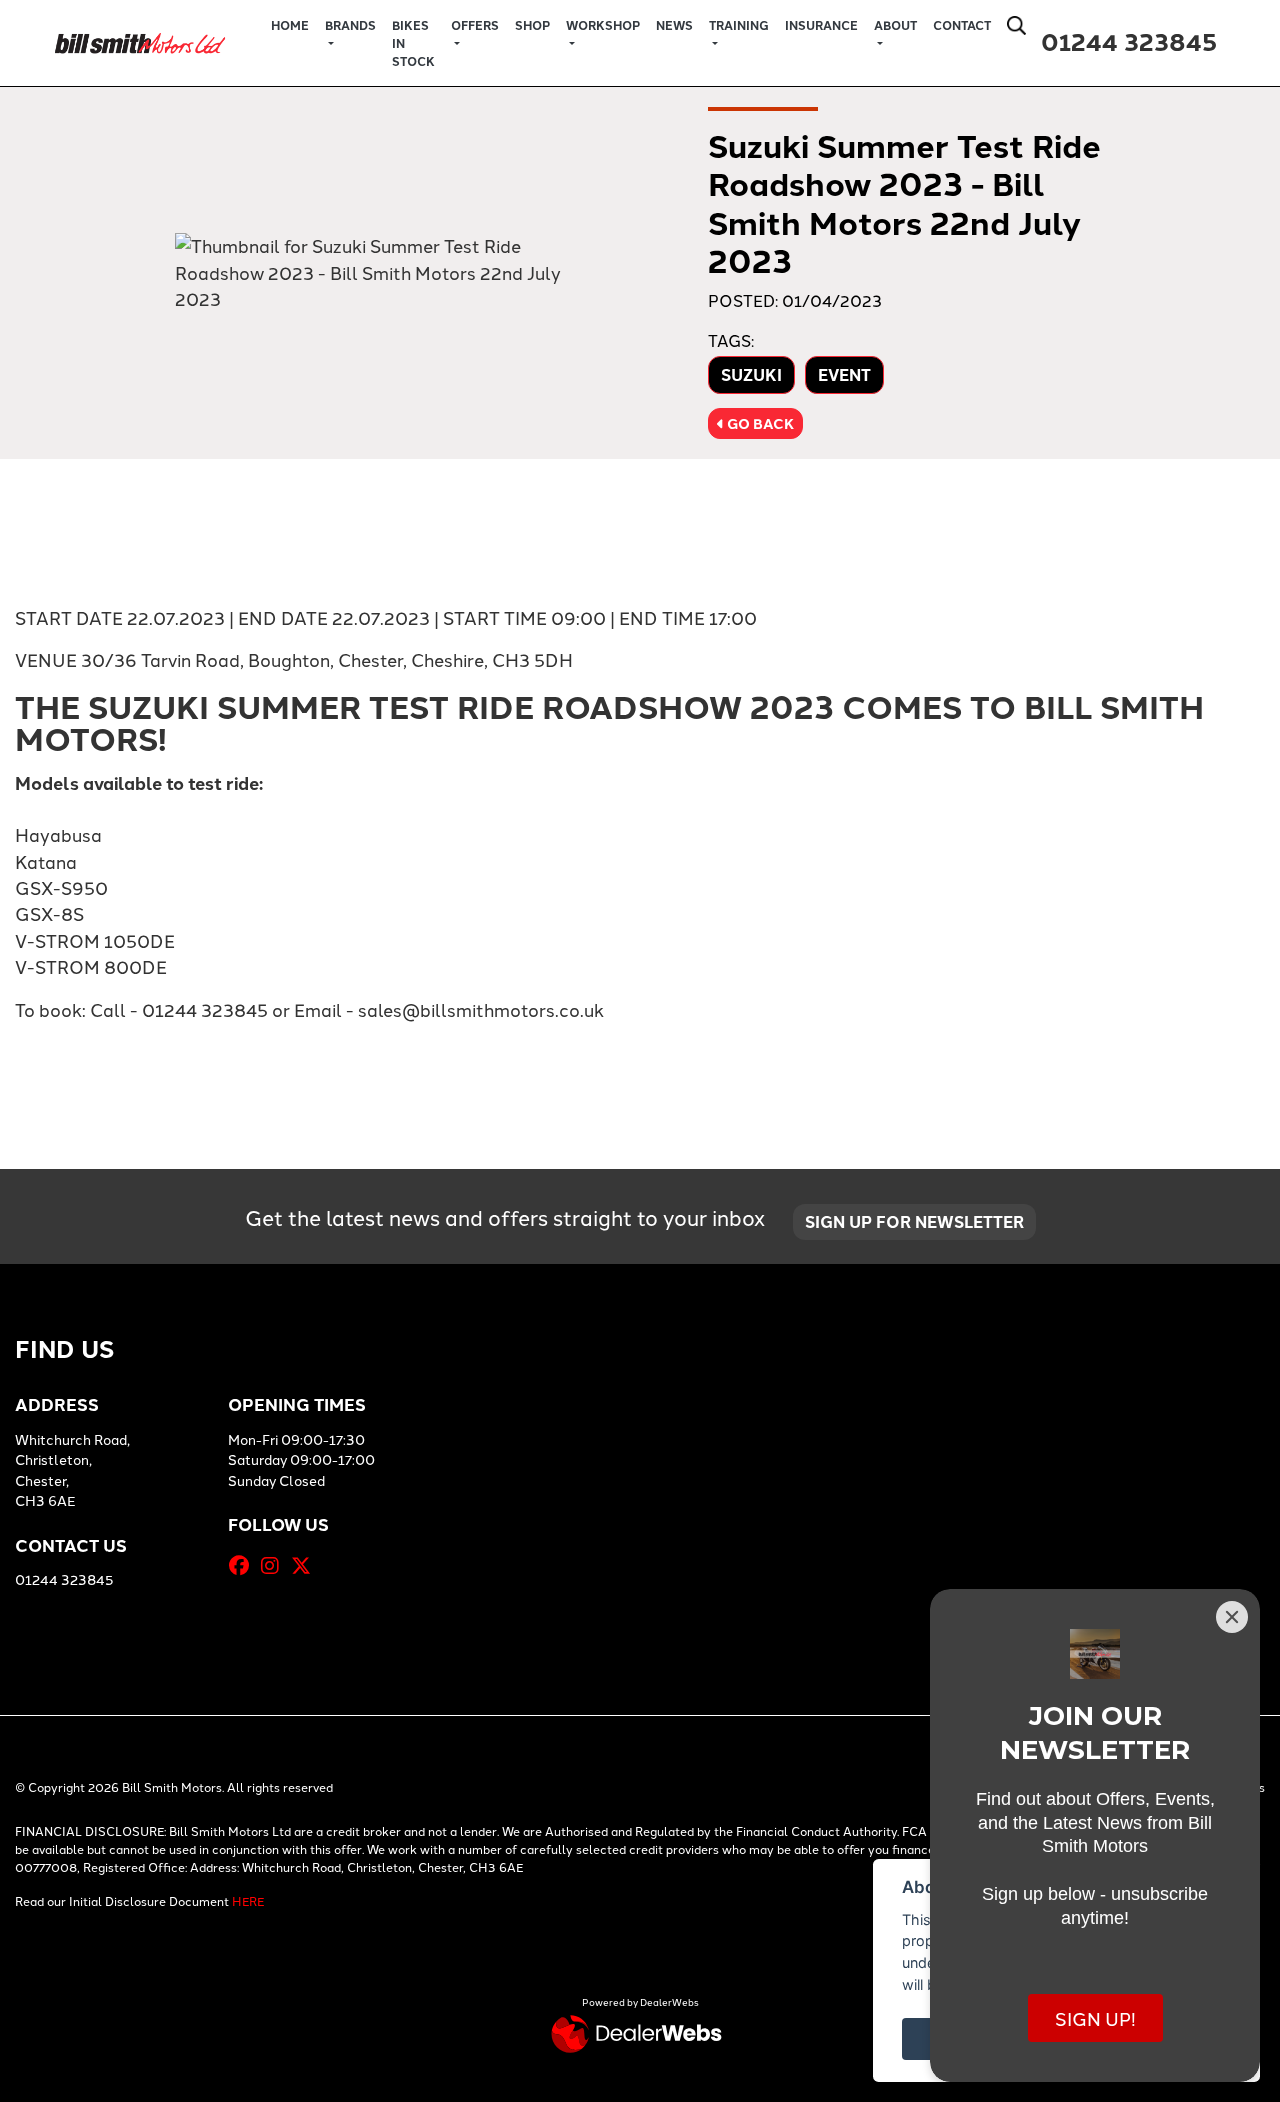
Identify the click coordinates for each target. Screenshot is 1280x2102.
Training (739, 25)
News (674, 25)
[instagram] (275, 1565)
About (895, 25)
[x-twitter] (306, 1565)
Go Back (759, 423)
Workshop (603, 25)
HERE (248, 1900)
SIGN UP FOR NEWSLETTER (914, 1221)
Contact (962, 25)
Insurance (821, 25)
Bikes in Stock (413, 43)
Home (290, 25)
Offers (475, 25)
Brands (350, 25)
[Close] (1232, 1617)
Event (844, 374)
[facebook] (244, 1565)
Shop (532, 25)
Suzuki (751, 374)
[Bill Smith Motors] (139, 39)
